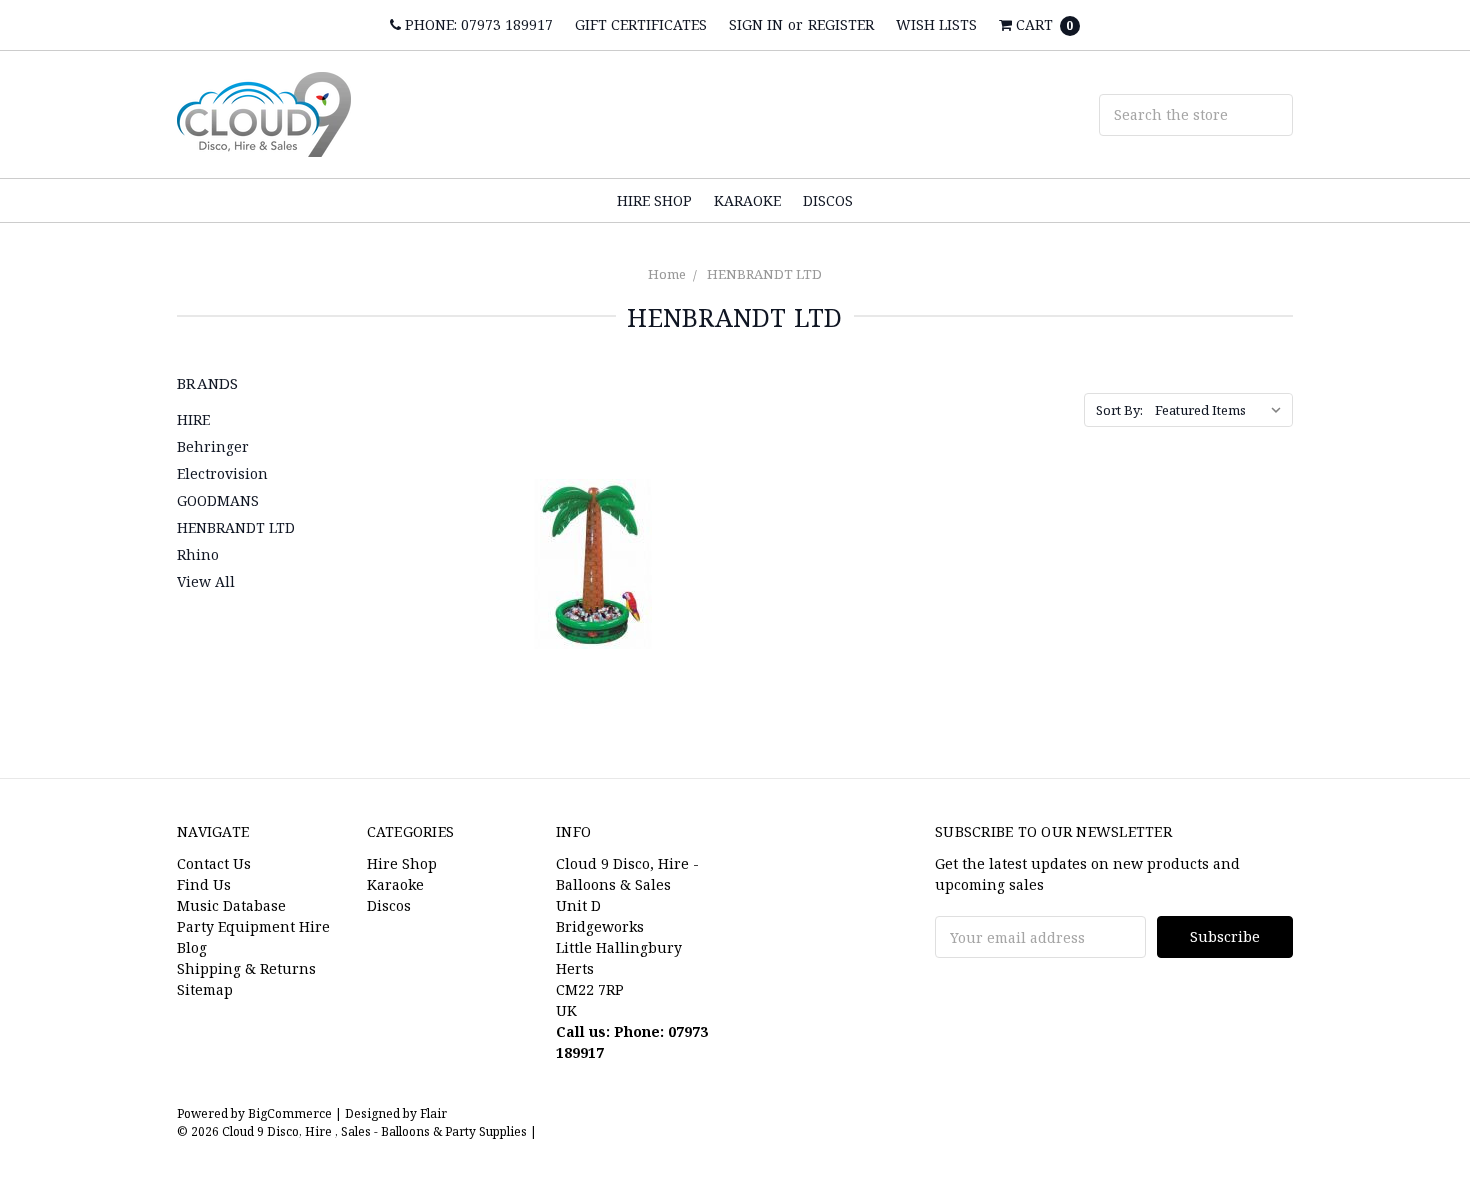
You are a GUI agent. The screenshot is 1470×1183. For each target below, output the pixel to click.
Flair (433, 1113)
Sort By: (1119, 410)
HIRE (193, 419)
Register (841, 24)
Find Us (204, 884)
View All (206, 581)
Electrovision (222, 473)
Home (667, 274)
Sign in (756, 24)
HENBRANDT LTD (764, 274)
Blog (192, 947)
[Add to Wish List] (699, 531)
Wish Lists (936, 24)
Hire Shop (654, 200)
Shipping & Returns (246, 968)
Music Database (231, 905)
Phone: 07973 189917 (477, 24)
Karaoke (747, 200)
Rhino (198, 554)
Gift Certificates (641, 24)
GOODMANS (218, 500)
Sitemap (205, 989)
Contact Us (214, 863)
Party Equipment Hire (253, 926)
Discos (828, 200)
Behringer (213, 446)
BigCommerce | (295, 1113)
